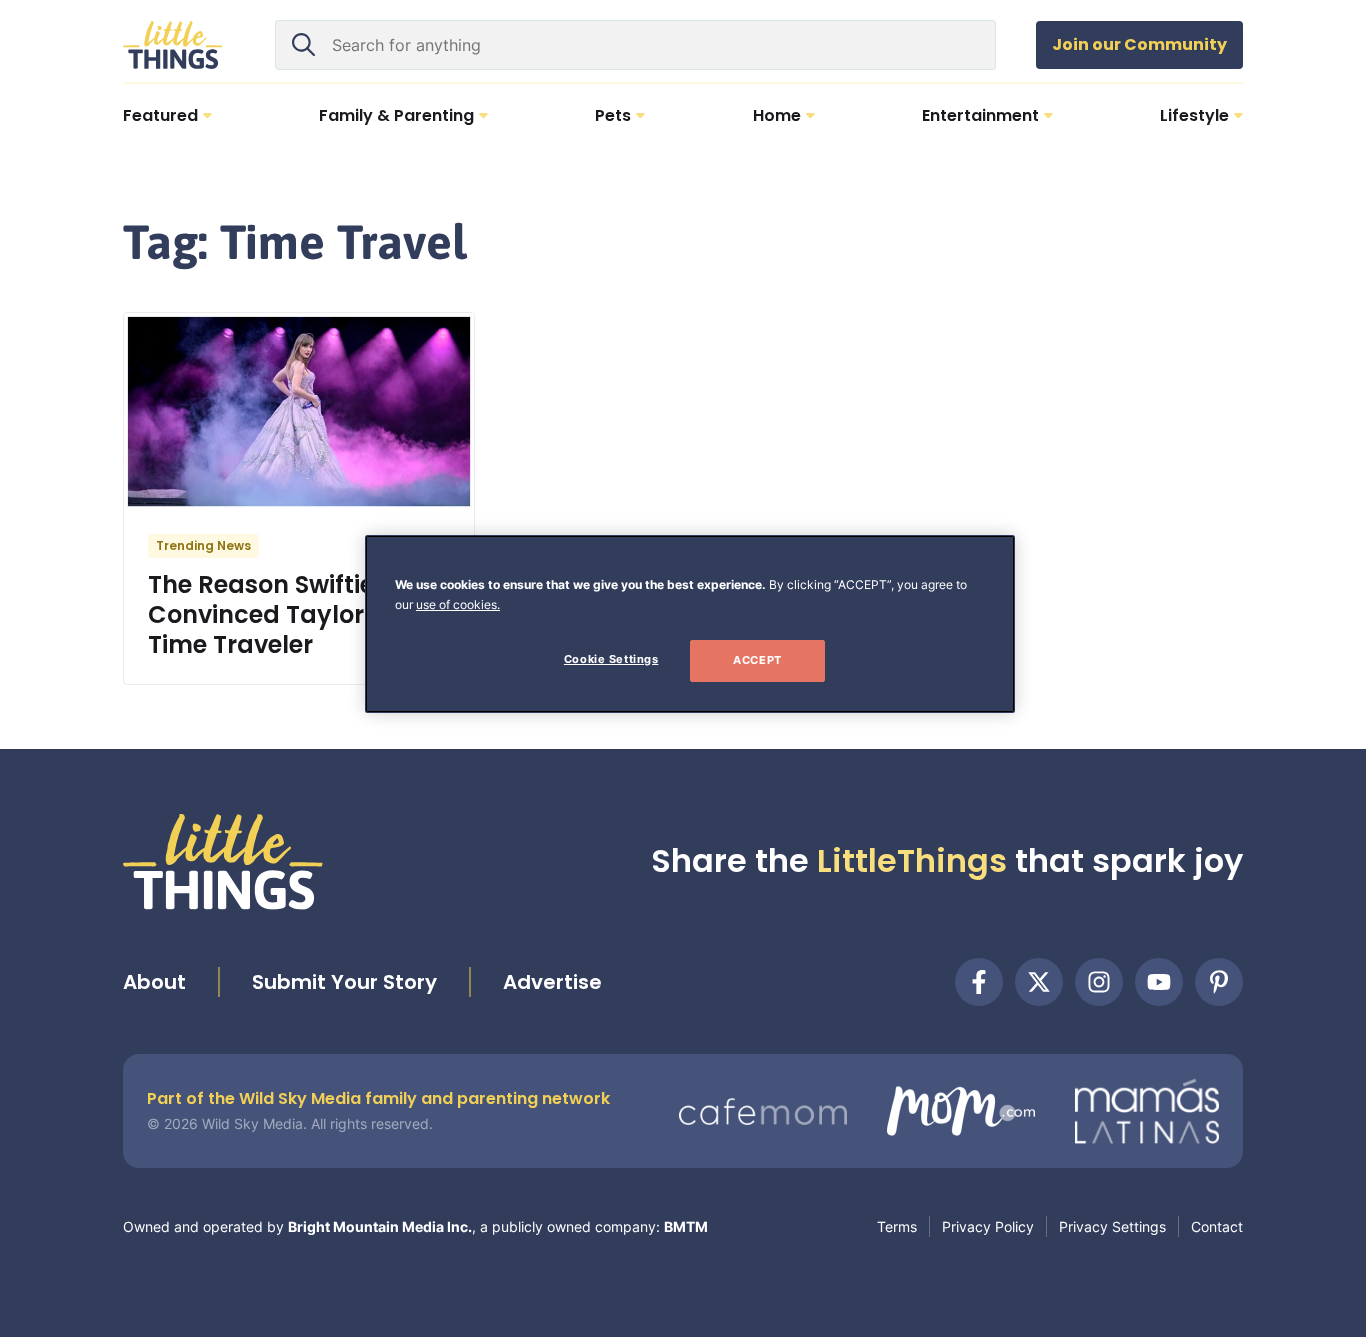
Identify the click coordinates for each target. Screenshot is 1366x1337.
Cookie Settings (611, 659)
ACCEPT (757, 660)
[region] (690, 624)
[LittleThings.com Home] (173, 45)
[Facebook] (979, 982)
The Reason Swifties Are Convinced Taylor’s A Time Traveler (291, 614)
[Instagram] (1099, 982)
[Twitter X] (1039, 982)
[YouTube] (1159, 982)
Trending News (203, 545)
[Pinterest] (1219, 982)
